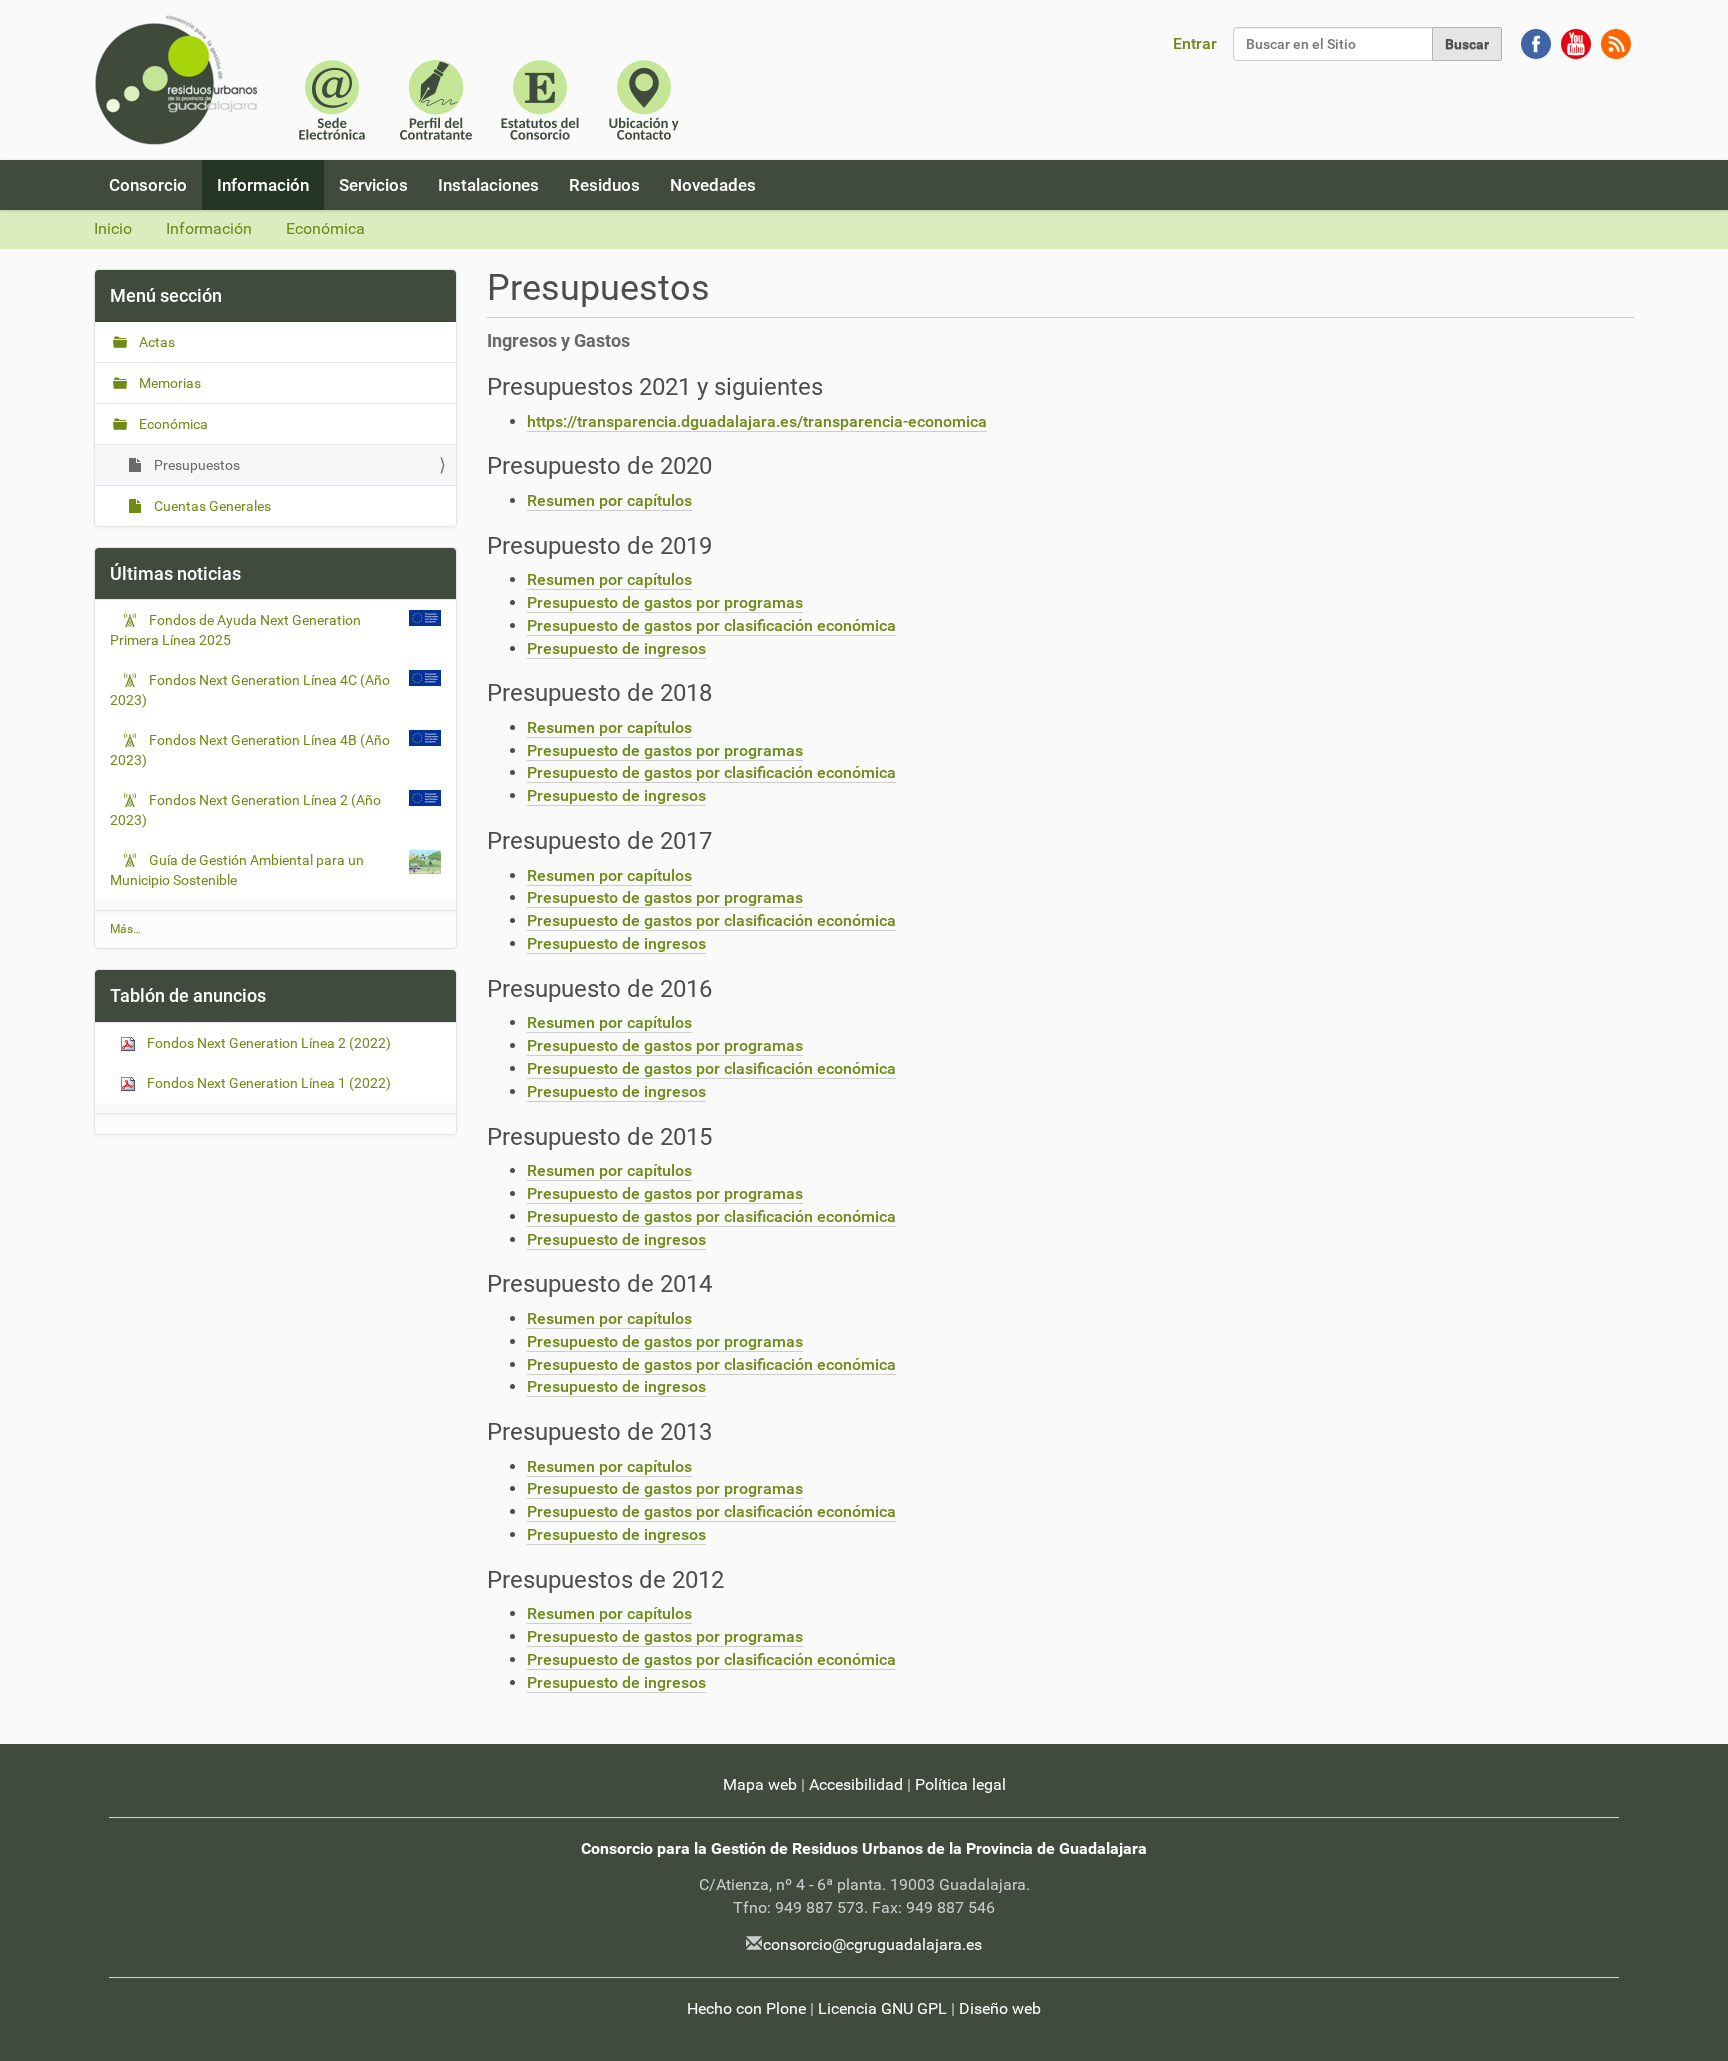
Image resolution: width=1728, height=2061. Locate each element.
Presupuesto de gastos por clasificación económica (711, 625)
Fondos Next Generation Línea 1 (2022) (267, 1083)
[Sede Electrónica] (332, 98)
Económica (325, 228)
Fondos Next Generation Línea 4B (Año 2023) (250, 750)
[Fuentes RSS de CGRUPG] (1616, 42)
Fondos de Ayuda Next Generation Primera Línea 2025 (235, 630)
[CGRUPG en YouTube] (1576, 42)
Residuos (604, 185)
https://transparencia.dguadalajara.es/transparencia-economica (757, 421)
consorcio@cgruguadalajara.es (872, 1944)
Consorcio (148, 185)
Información (263, 185)
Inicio (113, 228)
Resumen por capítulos (609, 500)
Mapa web (760, 1784)
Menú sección (166, 295)
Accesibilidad (856, 1784)
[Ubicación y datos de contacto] (644, 98)
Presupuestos (195, 465)
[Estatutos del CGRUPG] (540, 98)
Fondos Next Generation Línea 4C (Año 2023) (250, 690)
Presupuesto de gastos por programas (665, 602)
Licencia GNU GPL (882, 2008)
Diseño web (1000, 2008)
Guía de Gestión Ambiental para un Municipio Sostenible (237, 870)
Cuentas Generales (211, 506)
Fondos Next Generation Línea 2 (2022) (267, 1043)
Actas (155, 342)
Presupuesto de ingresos (616, 648)
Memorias (168, 383)
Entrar (1195, 43)
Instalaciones (488, 185)
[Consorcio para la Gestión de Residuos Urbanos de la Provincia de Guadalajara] (180, 80)
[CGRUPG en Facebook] (1536, 42)
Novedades (713, 185)
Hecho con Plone (746, 2008)
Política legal (960, 1784)
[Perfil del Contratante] (436, 98)
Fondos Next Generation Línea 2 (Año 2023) (245, 810)
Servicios (373, 185)
